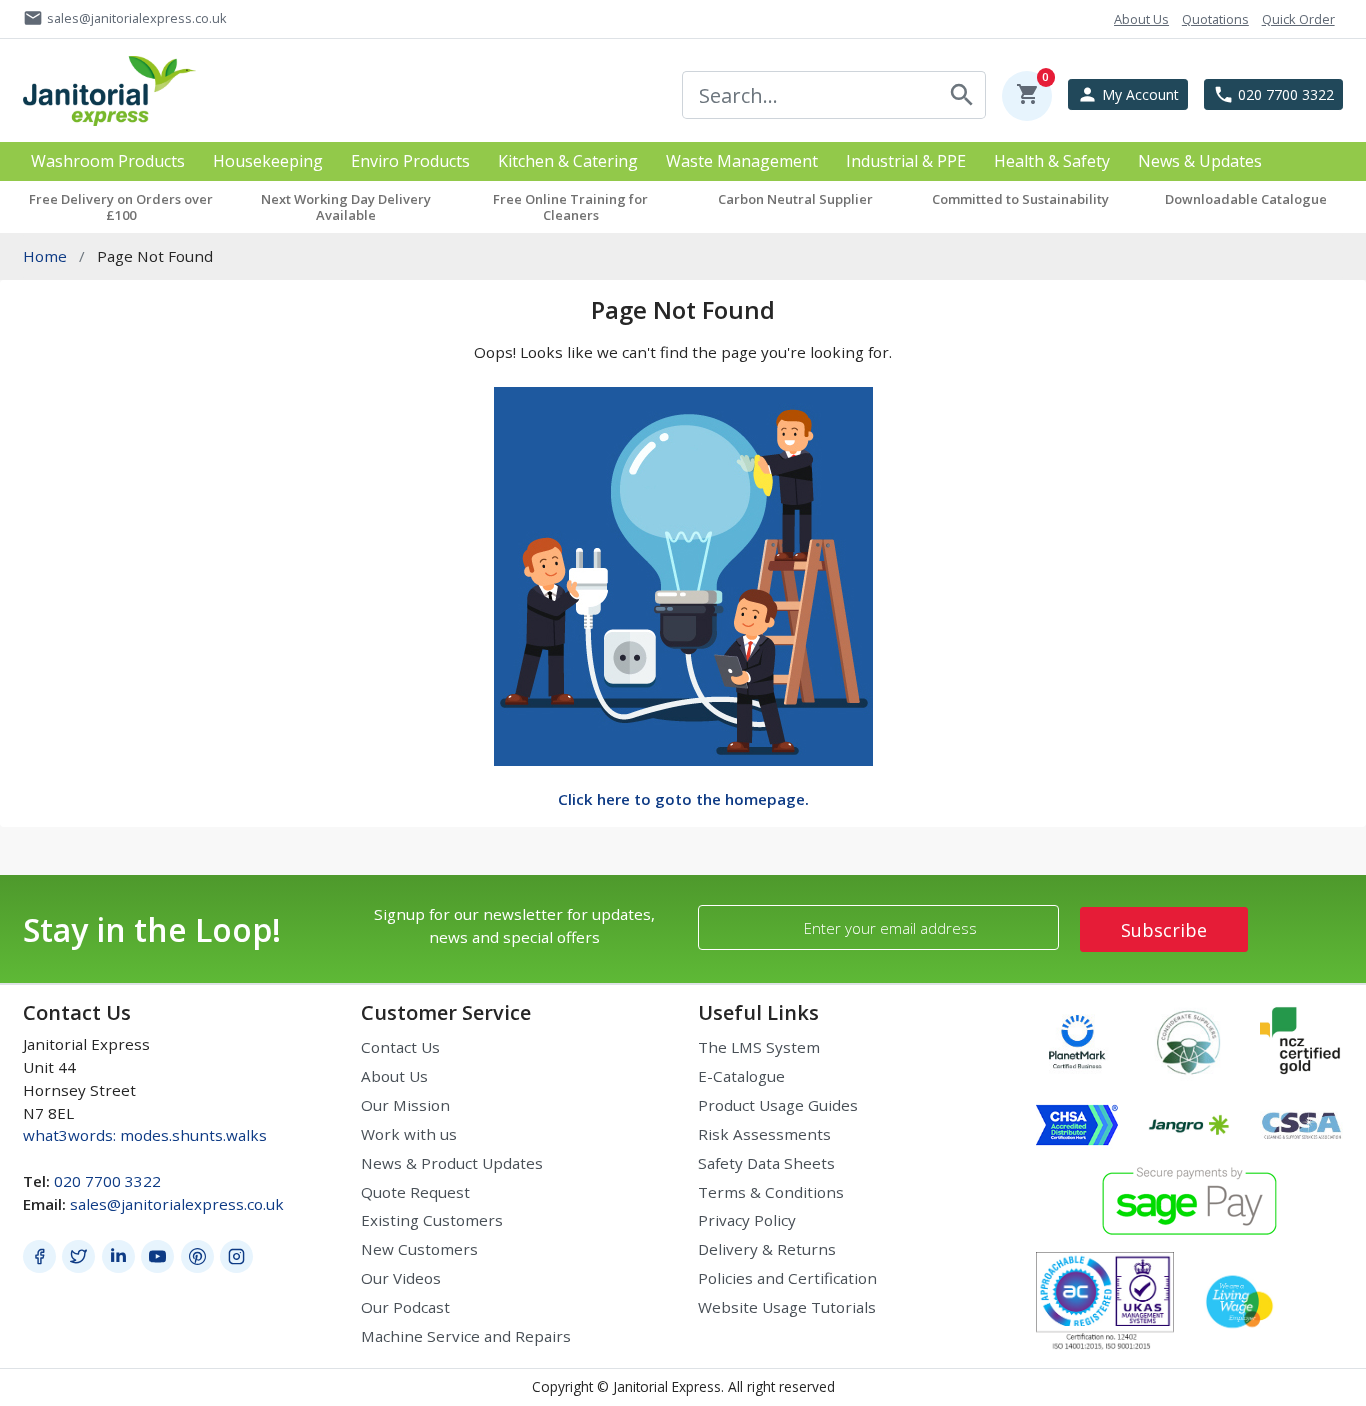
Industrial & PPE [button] (906, 161)
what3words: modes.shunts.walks (145, 1135)
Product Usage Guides (778, 1105)
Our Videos (401, 1278)
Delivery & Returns (767, 1249)
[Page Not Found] (683, 574)
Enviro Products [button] (410, 161)
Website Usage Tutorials (787, 1307)
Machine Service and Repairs (466, 1336)
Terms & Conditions (771, 1192)
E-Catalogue (741, 1076)
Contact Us (400, 1047)
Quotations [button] (1215, 19)
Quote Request (415, 1192)
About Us (394, 1076)
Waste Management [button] (742, 161)
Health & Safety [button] (1052, 161)
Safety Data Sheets (766, 1163)
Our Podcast (405, 1307)
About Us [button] (1141, 19)
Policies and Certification (787, 1278)
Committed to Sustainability (1020, 199)
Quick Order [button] (1298, 19)
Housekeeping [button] (268, 161)
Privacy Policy (747, 1220)
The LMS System (759, 1047)
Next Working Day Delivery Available (346, 207)
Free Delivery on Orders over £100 (121, 207)
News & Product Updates (452, 1163)
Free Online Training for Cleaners (570, 207)
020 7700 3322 (107, 1181)
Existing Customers (432, 1220)
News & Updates (1200, 161)
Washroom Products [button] (108, 161)
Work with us (409, 1134)
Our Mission (405, 1105)
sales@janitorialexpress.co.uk (177, 1204)
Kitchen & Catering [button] (568, 161)
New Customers (419, 1249)
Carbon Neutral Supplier (795, 199)
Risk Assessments (764, 1134)
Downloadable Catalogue (1246, 199)
